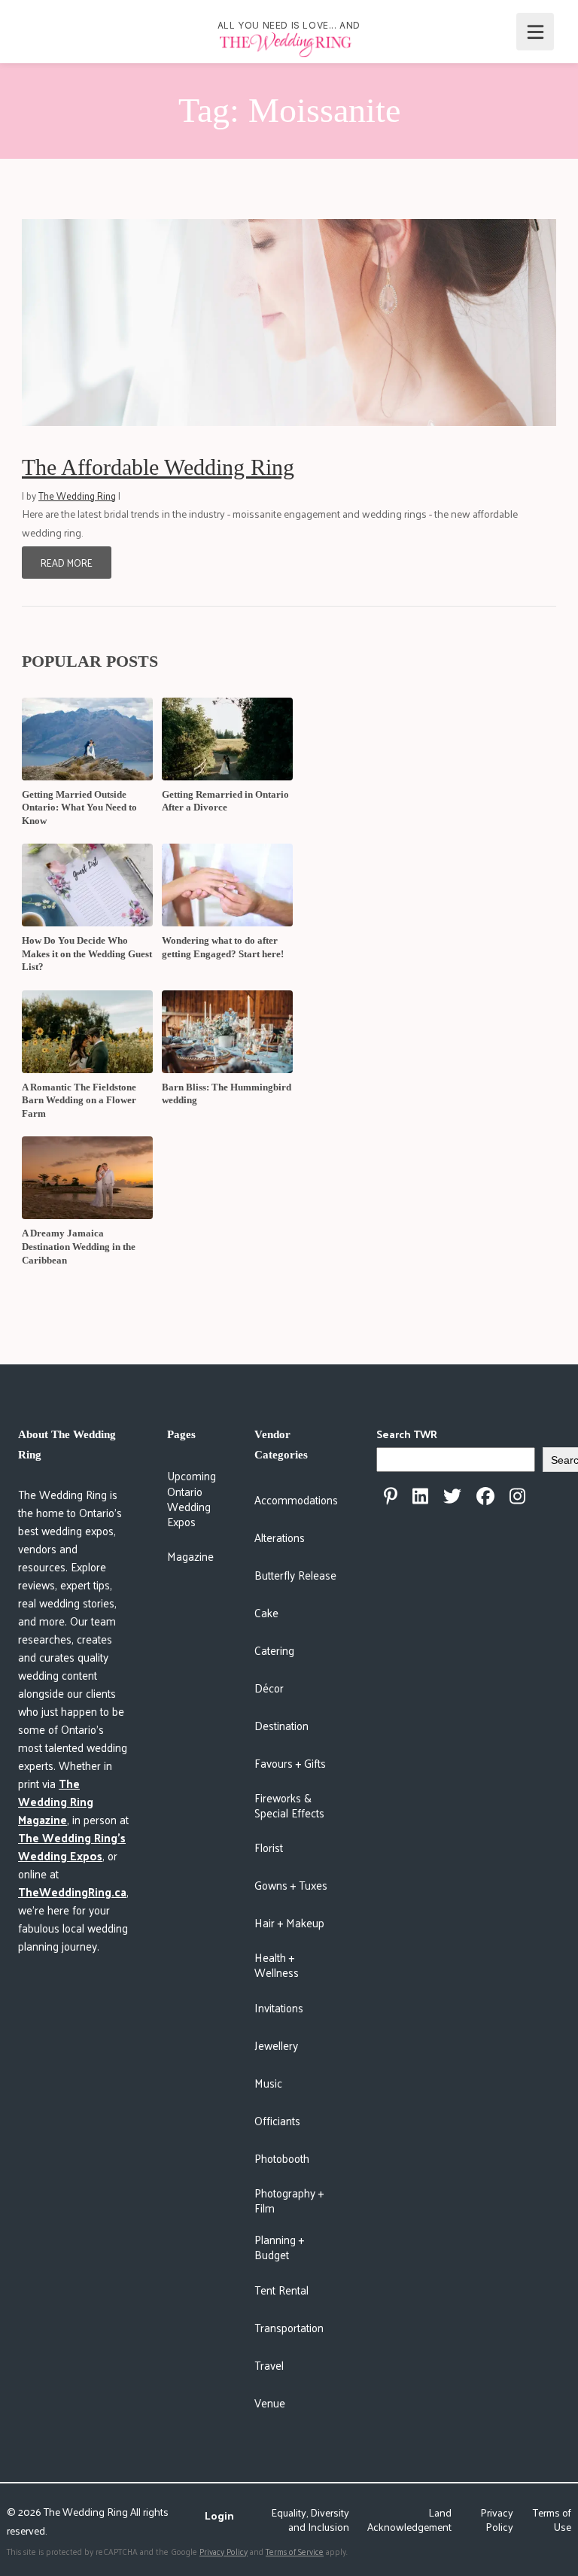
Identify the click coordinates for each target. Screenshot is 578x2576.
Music (268, 2083)
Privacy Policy (497, 2520)
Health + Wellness (277, 1965)
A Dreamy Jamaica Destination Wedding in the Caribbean (79, 1246)
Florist (269, 1847)
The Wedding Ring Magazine (56, 1801)
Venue (270, 2403)
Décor (269, 1688)
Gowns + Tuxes (291, 1885)
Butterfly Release (295, 1575)
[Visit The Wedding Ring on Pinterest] (391, 1496)
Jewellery (276, 2045)
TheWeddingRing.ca (72, 1892)
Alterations (280, 1537)
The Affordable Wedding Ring (158, 467)
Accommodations (296, 1499)
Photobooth (282, 2158)
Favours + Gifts (290, 1763)
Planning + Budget (279, 2247)
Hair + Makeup (289, 1922)
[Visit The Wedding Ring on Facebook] (485, 1496)
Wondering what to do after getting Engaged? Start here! (223, 947)
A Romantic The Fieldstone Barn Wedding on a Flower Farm (79, 1100)
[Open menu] (535, 32)
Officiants (277, 2120)
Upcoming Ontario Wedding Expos (192, 1498)
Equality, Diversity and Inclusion (310, 2520)
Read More (67, 563)
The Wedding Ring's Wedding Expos (72, 1846)
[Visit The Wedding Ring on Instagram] (517, 1496)
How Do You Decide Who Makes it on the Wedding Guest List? (87, 953)
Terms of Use (552, 2520)
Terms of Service (295, 2551)
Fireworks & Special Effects (289, 1805)
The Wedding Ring (77, 496)
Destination (281, 1725)
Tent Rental (281, 2290)
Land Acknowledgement (409, 2520)
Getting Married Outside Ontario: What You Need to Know (79, 807)
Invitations (279, 2007)
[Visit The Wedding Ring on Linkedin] (420, 1496)
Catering (274, 1650)
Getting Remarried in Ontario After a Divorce (225, 801)
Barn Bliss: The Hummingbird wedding (227, 1094)
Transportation (289, 2327)
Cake (266, 1612)
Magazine (190, 1556)
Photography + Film (289, 2200)
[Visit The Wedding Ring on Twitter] (452, 1496)
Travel (269, 2365)
